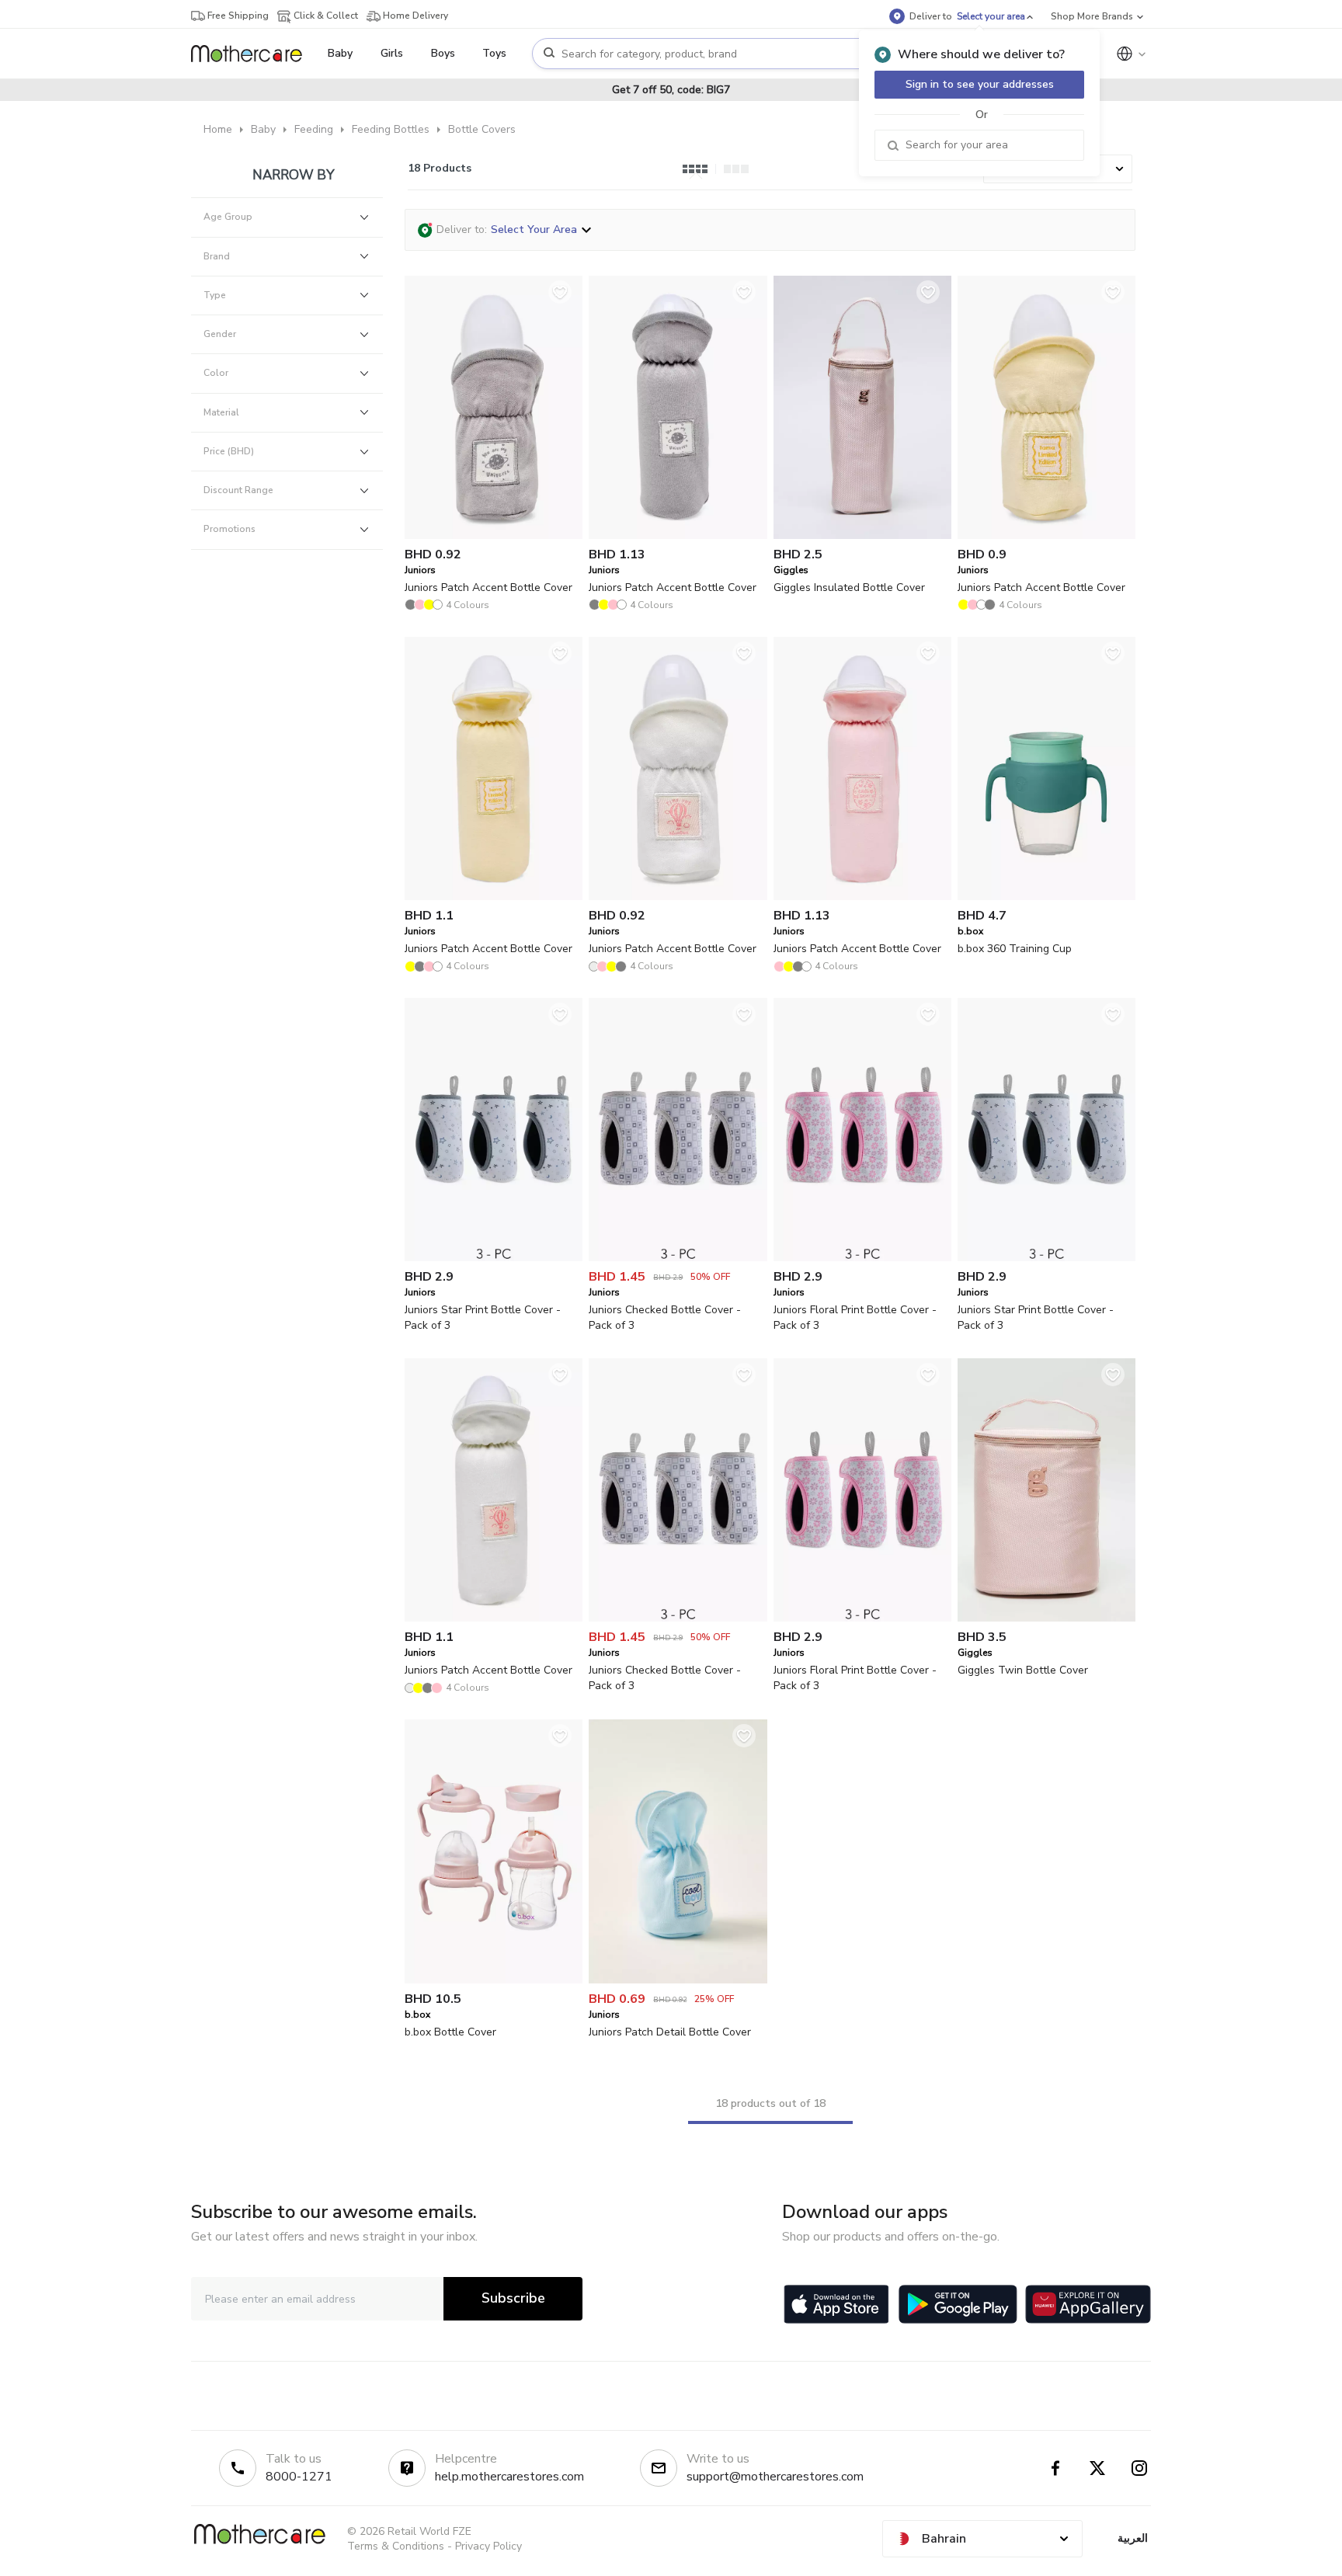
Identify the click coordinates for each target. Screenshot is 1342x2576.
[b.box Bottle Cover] (494, 1980)
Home (218, 129)
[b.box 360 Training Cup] (1046, 897)
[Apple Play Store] (836, 2304)
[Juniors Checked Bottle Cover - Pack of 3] (678, 1258)
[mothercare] (253, 54)
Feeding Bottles (391, 129)
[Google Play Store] (958, 2304)
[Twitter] (1097, 2468)
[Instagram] (1139, 2468)
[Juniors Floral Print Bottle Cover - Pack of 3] (862, 1258)
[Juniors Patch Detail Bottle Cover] (678, 1980)
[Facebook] (1055, 2468)
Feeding (314, 129)
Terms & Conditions (396, 2546)
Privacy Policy (488, 2546)
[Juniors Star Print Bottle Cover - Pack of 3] (494, 1258)
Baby (263, 129)
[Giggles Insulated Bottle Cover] (862, 535)
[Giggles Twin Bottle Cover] (1046, 1618)
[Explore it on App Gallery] (1088, 2304)
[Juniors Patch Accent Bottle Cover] (494, 535)
